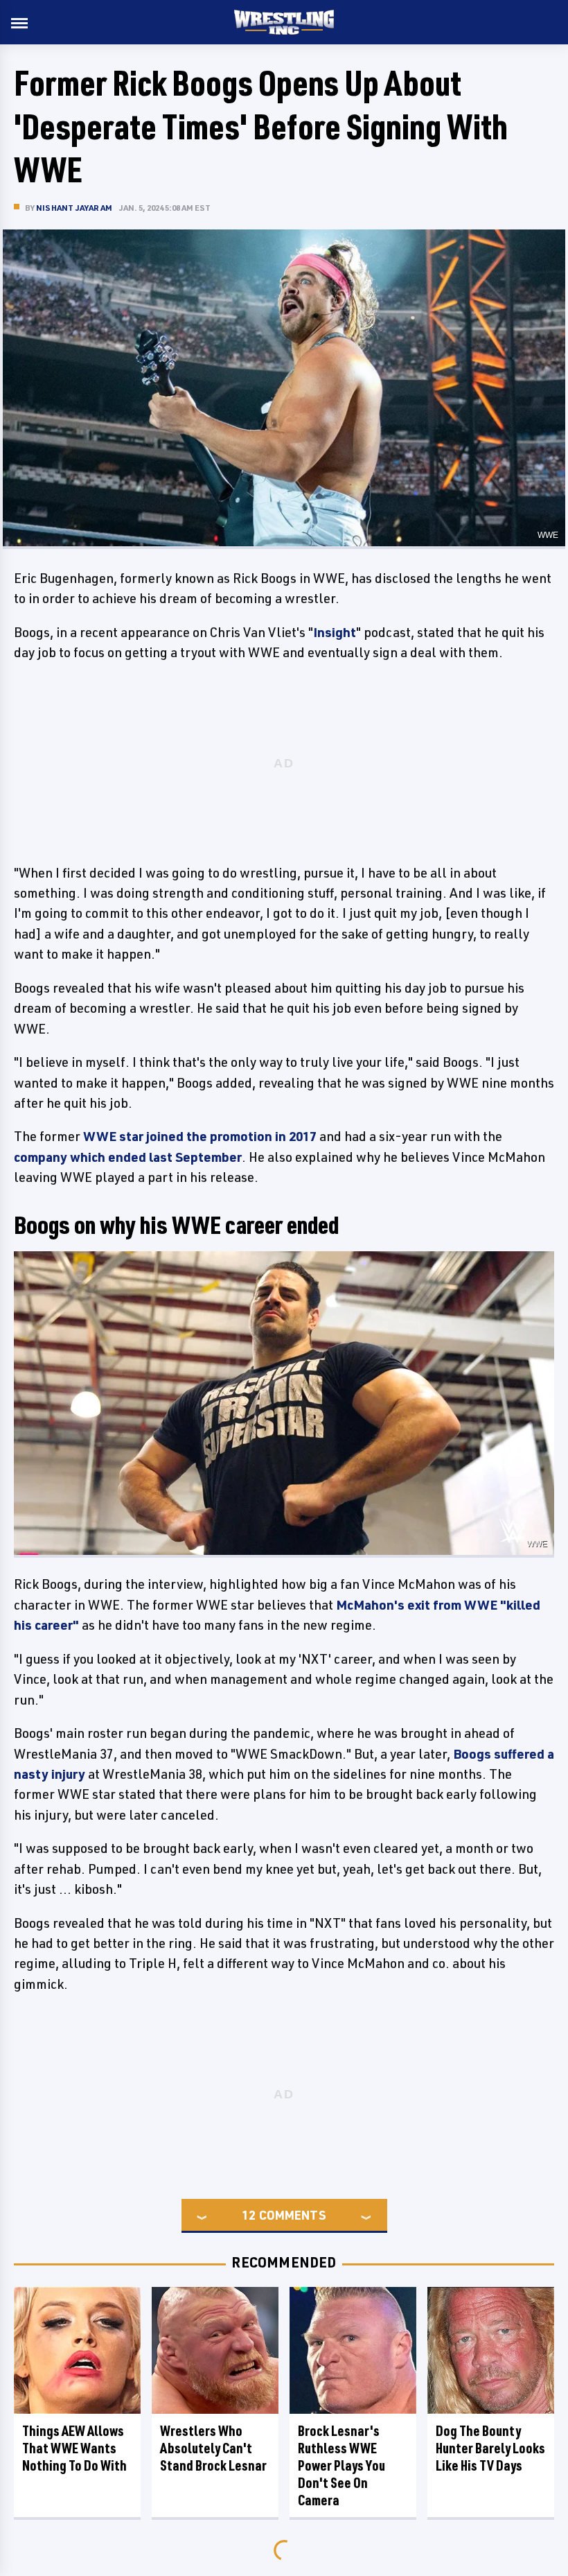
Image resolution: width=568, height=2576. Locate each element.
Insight (335, 632)
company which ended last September (128, 1157)
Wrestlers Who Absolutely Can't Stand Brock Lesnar (213, 2448)
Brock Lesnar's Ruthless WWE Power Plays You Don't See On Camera (341, 2465)
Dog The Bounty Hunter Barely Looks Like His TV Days (490, 2448)
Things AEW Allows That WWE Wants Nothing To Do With (74, 2448)
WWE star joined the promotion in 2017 (200, 1136)
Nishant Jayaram (74, 208)
